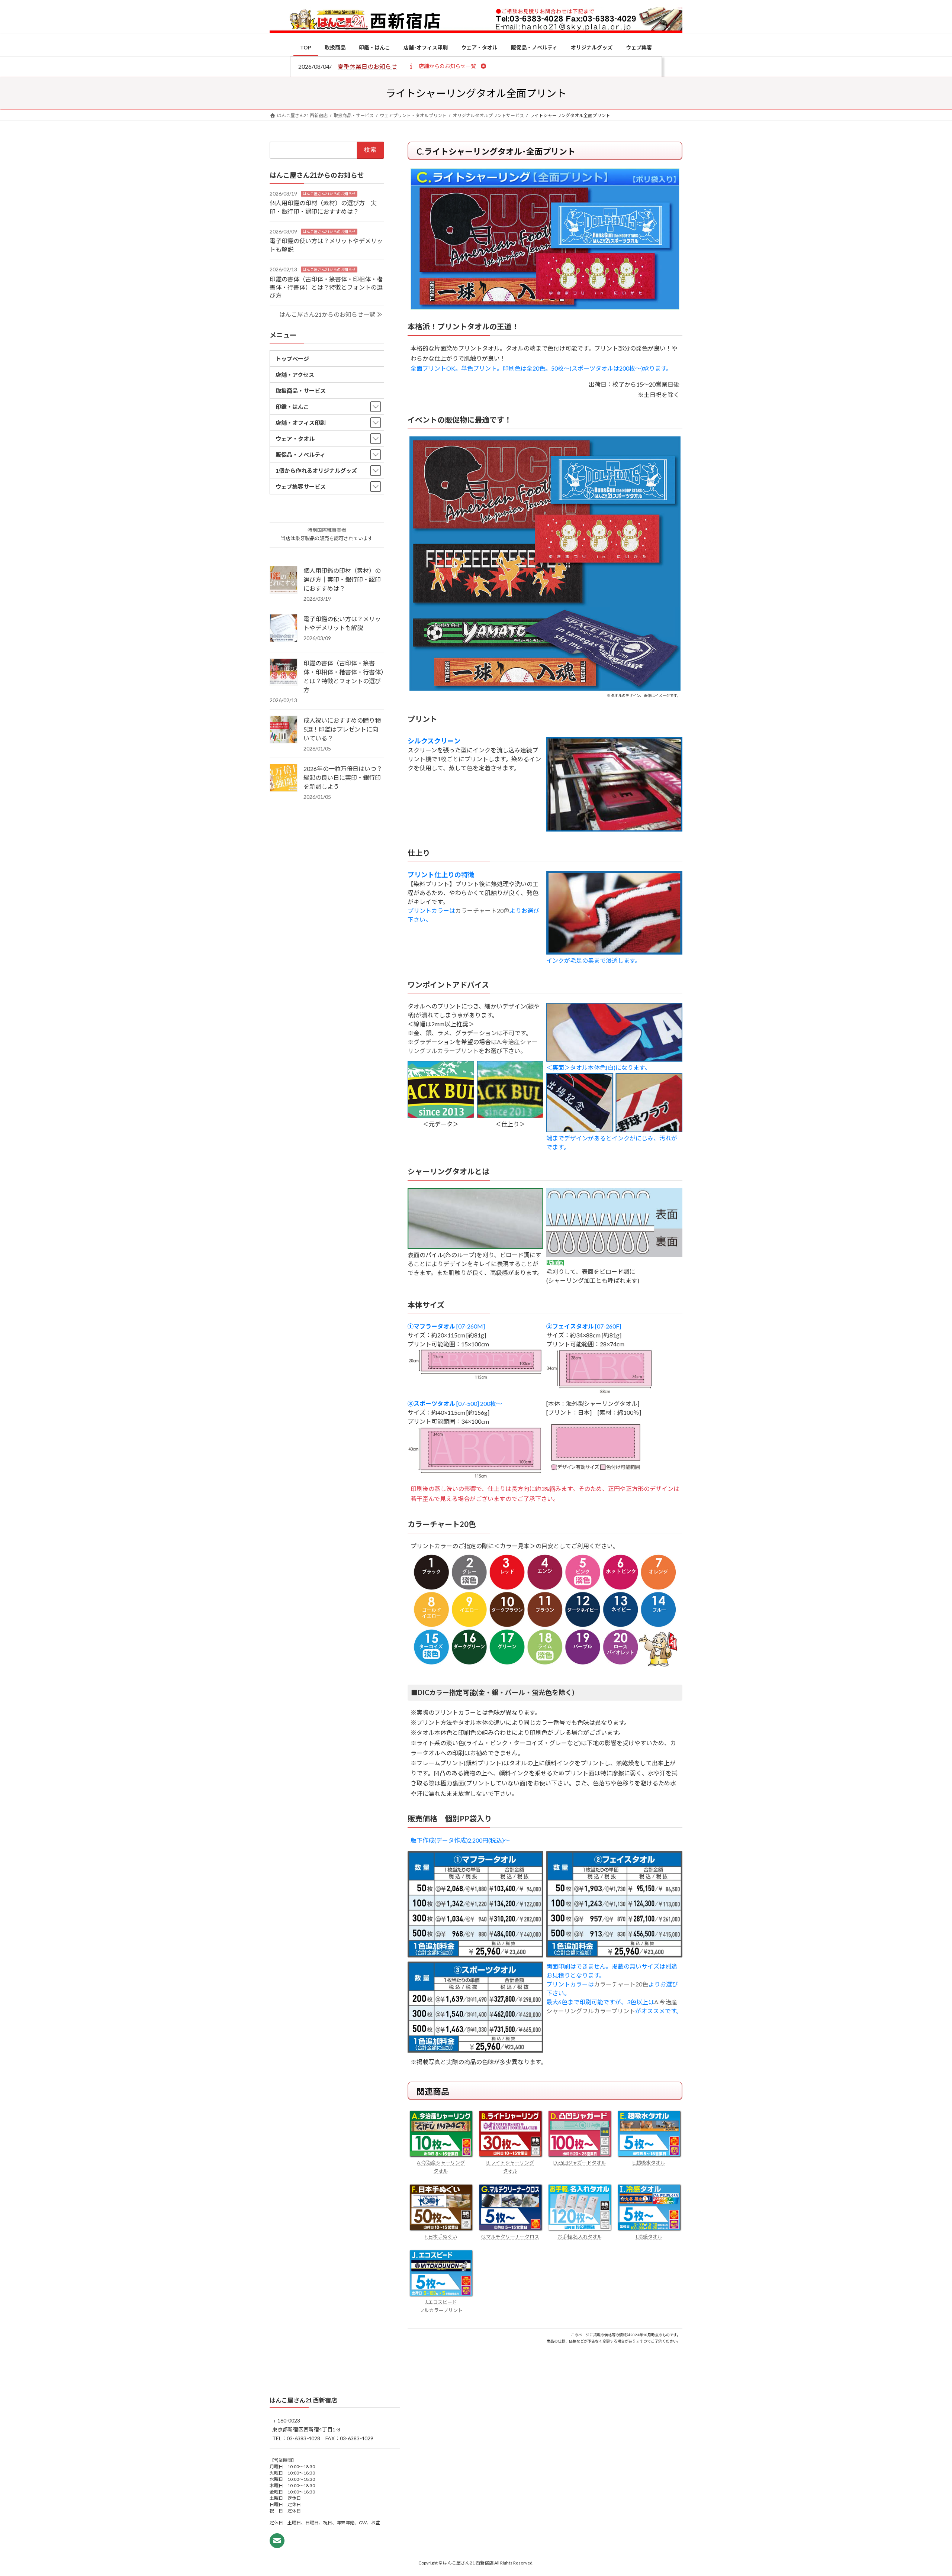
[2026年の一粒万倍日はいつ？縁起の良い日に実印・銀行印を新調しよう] (284, 778)
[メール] (277, 2541)
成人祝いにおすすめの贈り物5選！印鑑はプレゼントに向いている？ (342, 729)
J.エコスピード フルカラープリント (441, 2306)
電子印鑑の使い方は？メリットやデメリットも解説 (342, 623)
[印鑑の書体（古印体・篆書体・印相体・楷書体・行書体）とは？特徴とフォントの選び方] (284, 673)
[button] (447, 66)
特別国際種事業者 (327, 530)
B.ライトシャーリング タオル (510, 2167)
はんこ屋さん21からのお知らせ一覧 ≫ (331, 314)
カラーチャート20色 (482, 911)
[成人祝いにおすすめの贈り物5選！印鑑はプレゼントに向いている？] (284, 730)
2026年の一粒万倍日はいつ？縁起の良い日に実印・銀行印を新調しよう (343, 777)
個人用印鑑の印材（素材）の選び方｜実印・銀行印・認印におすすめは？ (342, 579)
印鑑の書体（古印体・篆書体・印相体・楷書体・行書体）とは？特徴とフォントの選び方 (326, 287)
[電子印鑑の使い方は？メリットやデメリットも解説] (284, 629)
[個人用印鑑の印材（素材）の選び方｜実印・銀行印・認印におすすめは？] (284, 580)
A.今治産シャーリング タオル (441, 2167)
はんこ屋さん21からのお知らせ (329, 193)
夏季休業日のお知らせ (367, 66)
